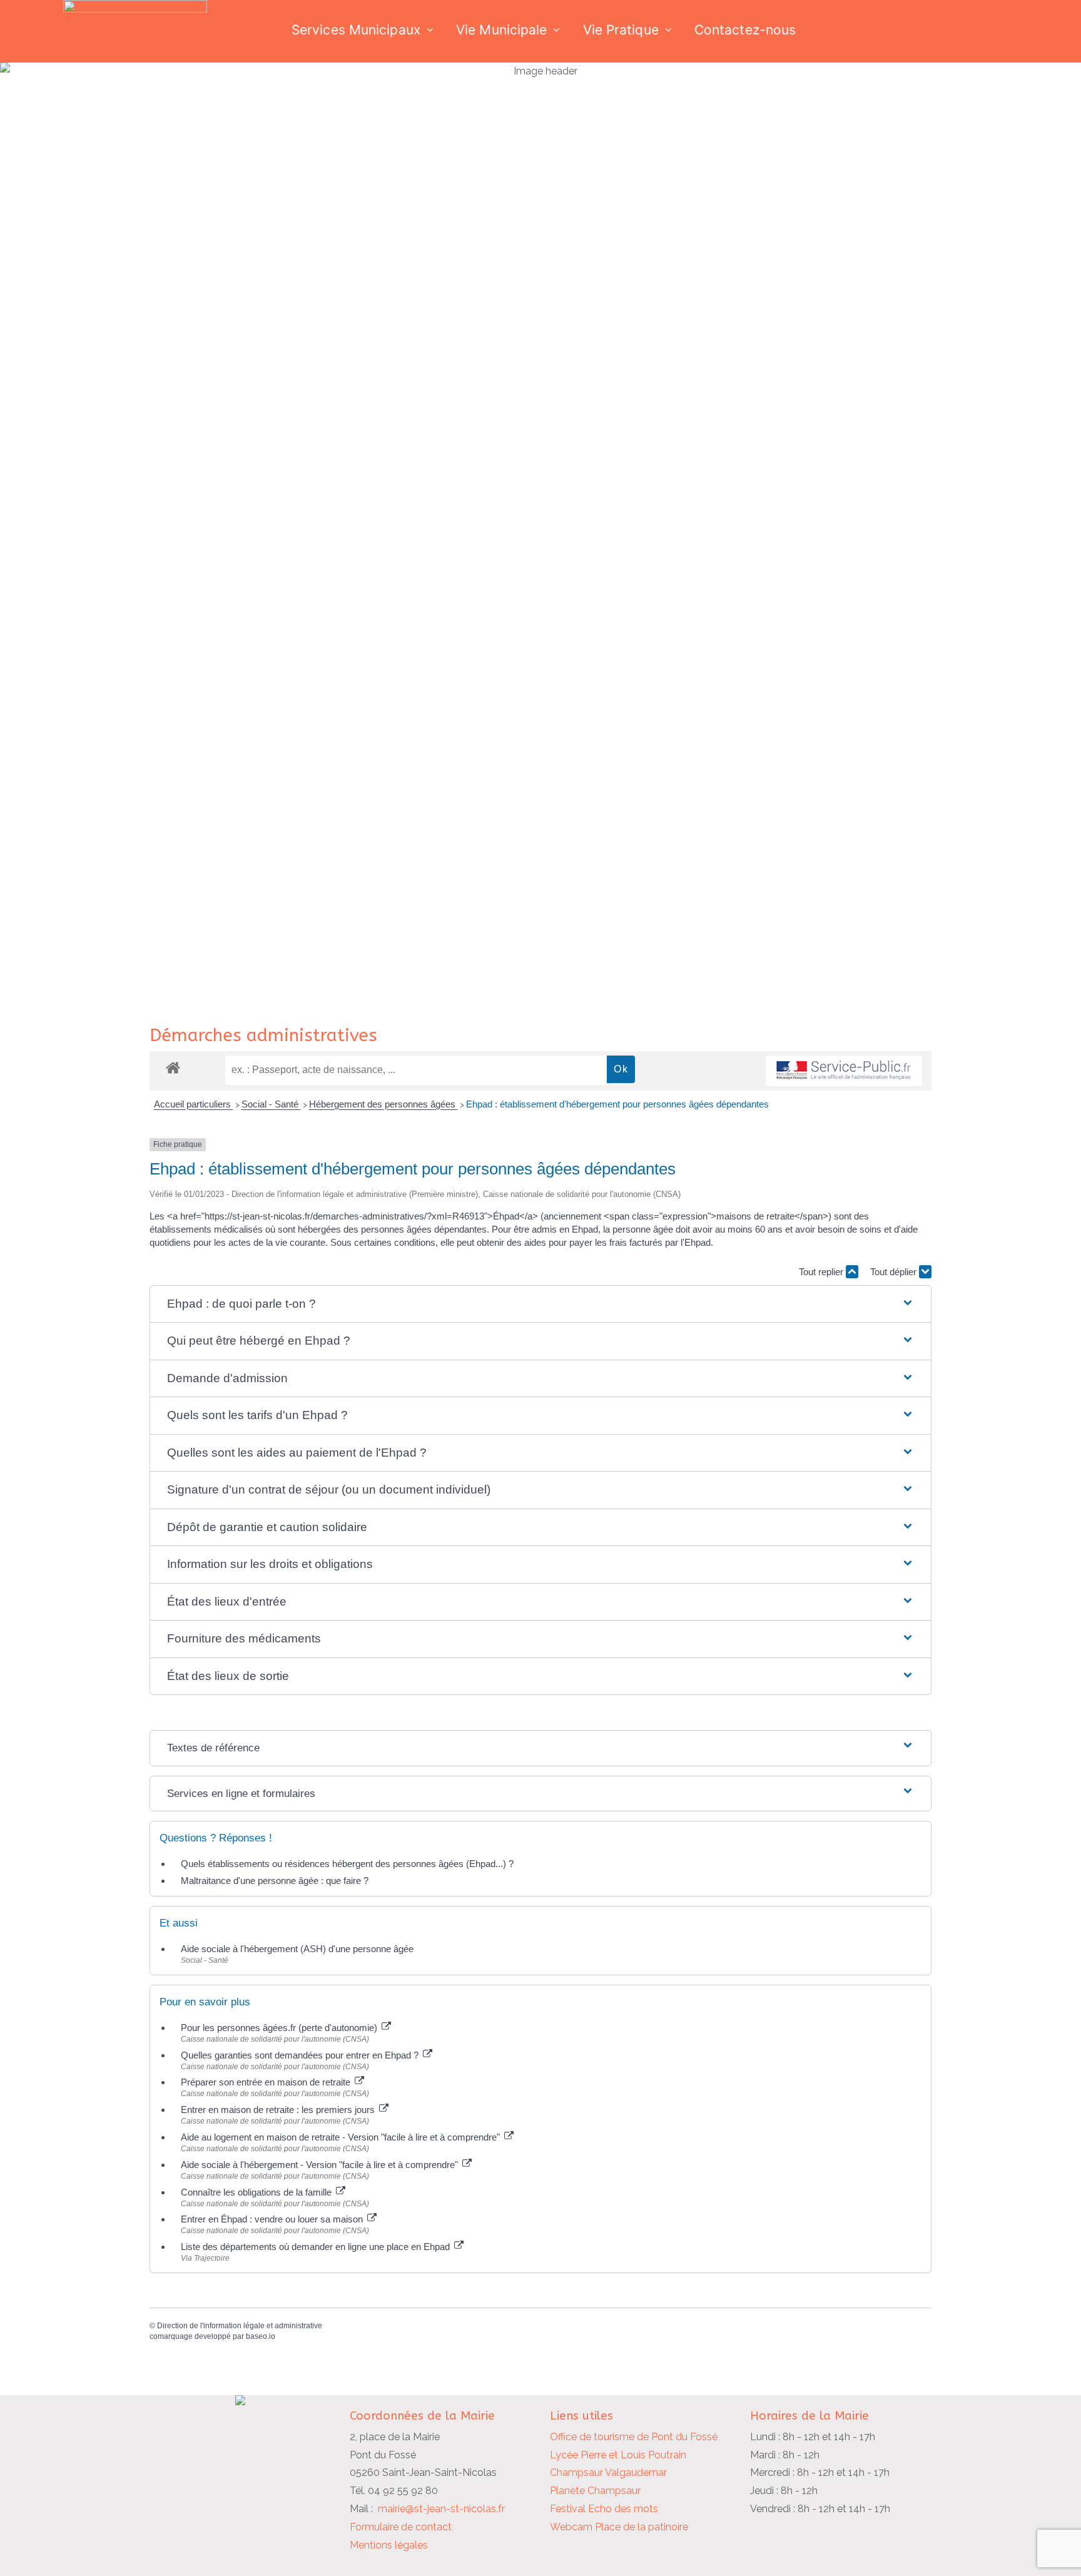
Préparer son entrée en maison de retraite (267, 2082)
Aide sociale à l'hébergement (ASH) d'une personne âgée (297, 1949)
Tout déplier (895, 1272)
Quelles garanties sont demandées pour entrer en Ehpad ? (301, 2055)
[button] (540, 1304)
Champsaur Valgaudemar (608, 2472)
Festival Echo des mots (604, 2509)
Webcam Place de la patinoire (619, 2527)
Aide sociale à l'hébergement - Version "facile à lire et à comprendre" (321, 2165)
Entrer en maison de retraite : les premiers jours (279, 2110)
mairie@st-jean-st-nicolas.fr (441, 2509)
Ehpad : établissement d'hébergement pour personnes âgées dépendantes (617, 1104)
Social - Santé (271, 1104)
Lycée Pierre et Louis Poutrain (618, 2455)
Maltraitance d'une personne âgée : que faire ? (275, 1881)
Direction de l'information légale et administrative (240, 2326)
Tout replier (822, 1272)
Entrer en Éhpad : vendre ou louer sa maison (273, 2219)
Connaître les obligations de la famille (257, 2192)
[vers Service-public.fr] (844, 1071)
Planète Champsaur (595, 2491)
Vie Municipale (501, 30)
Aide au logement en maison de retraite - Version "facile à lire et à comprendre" (342, 2137)
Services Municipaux (356, 30)
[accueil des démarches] (173, 1067)
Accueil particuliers (194, 1104)
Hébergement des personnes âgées (383, 1104)
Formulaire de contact (401, 2527)
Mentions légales (389, 2545)
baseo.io (261, 2336)
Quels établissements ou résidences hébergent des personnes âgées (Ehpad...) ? (347, 1864)
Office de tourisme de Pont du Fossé (634, 2437)
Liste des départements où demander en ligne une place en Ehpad (317, 2247)
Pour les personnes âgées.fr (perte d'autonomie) (280, 2028)
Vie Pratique (621, 30)
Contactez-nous (745, 30)
